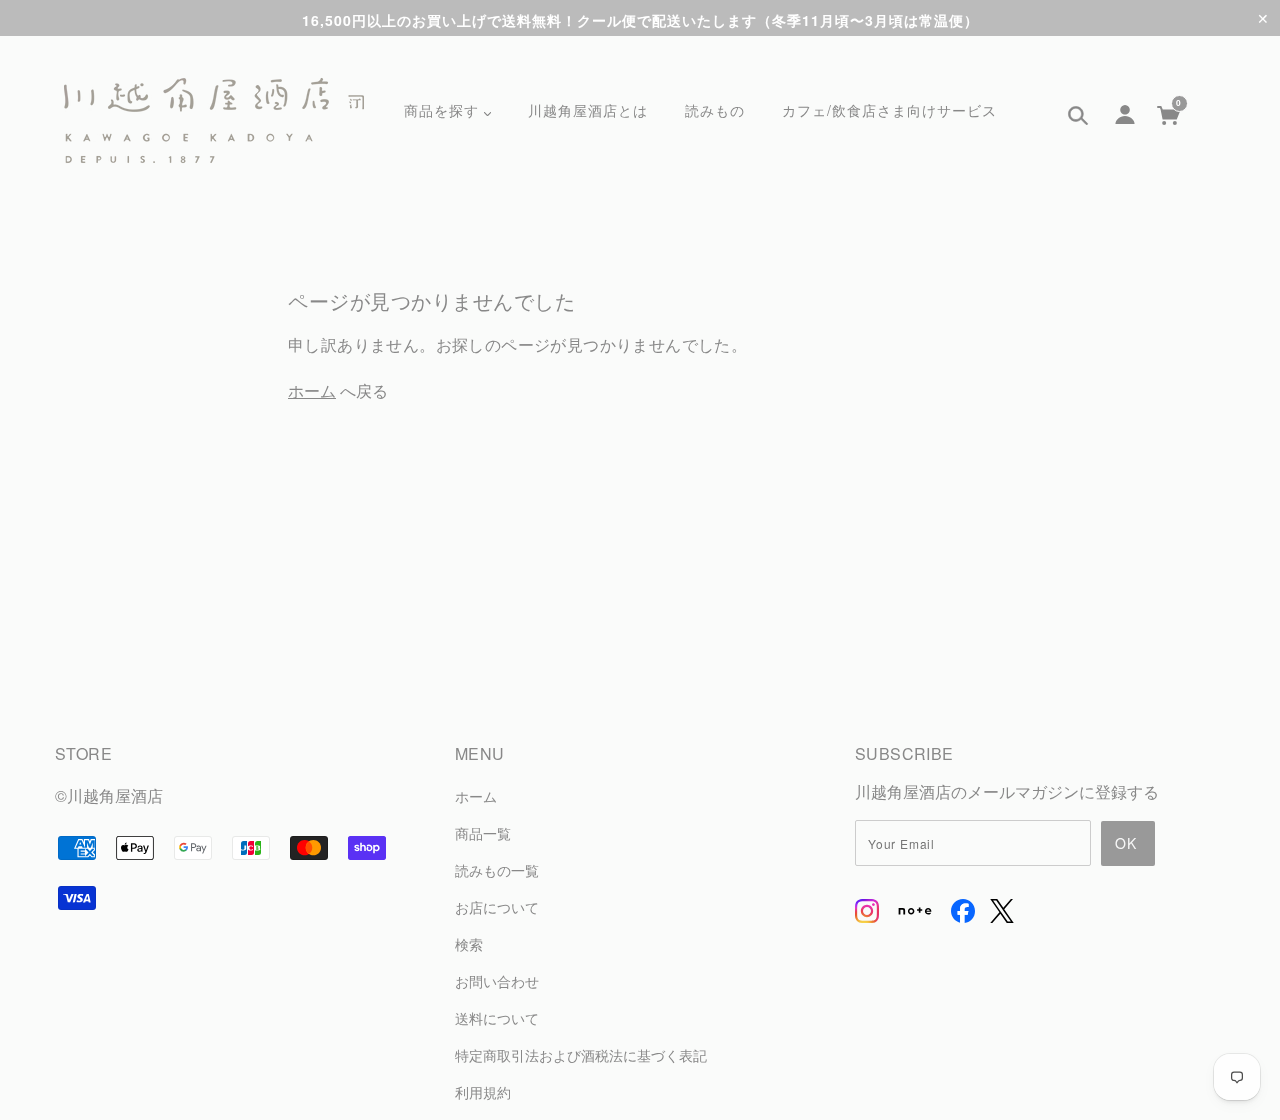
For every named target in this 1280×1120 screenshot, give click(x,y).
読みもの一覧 (497, 869)
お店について (497, 906)
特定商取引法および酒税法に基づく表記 (581, 1054)
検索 (469, 943)
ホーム (312, 390)
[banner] (214, 121)
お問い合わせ (497, 980)
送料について (497, 1017)
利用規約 (483, 1091)
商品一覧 (483, 832)
